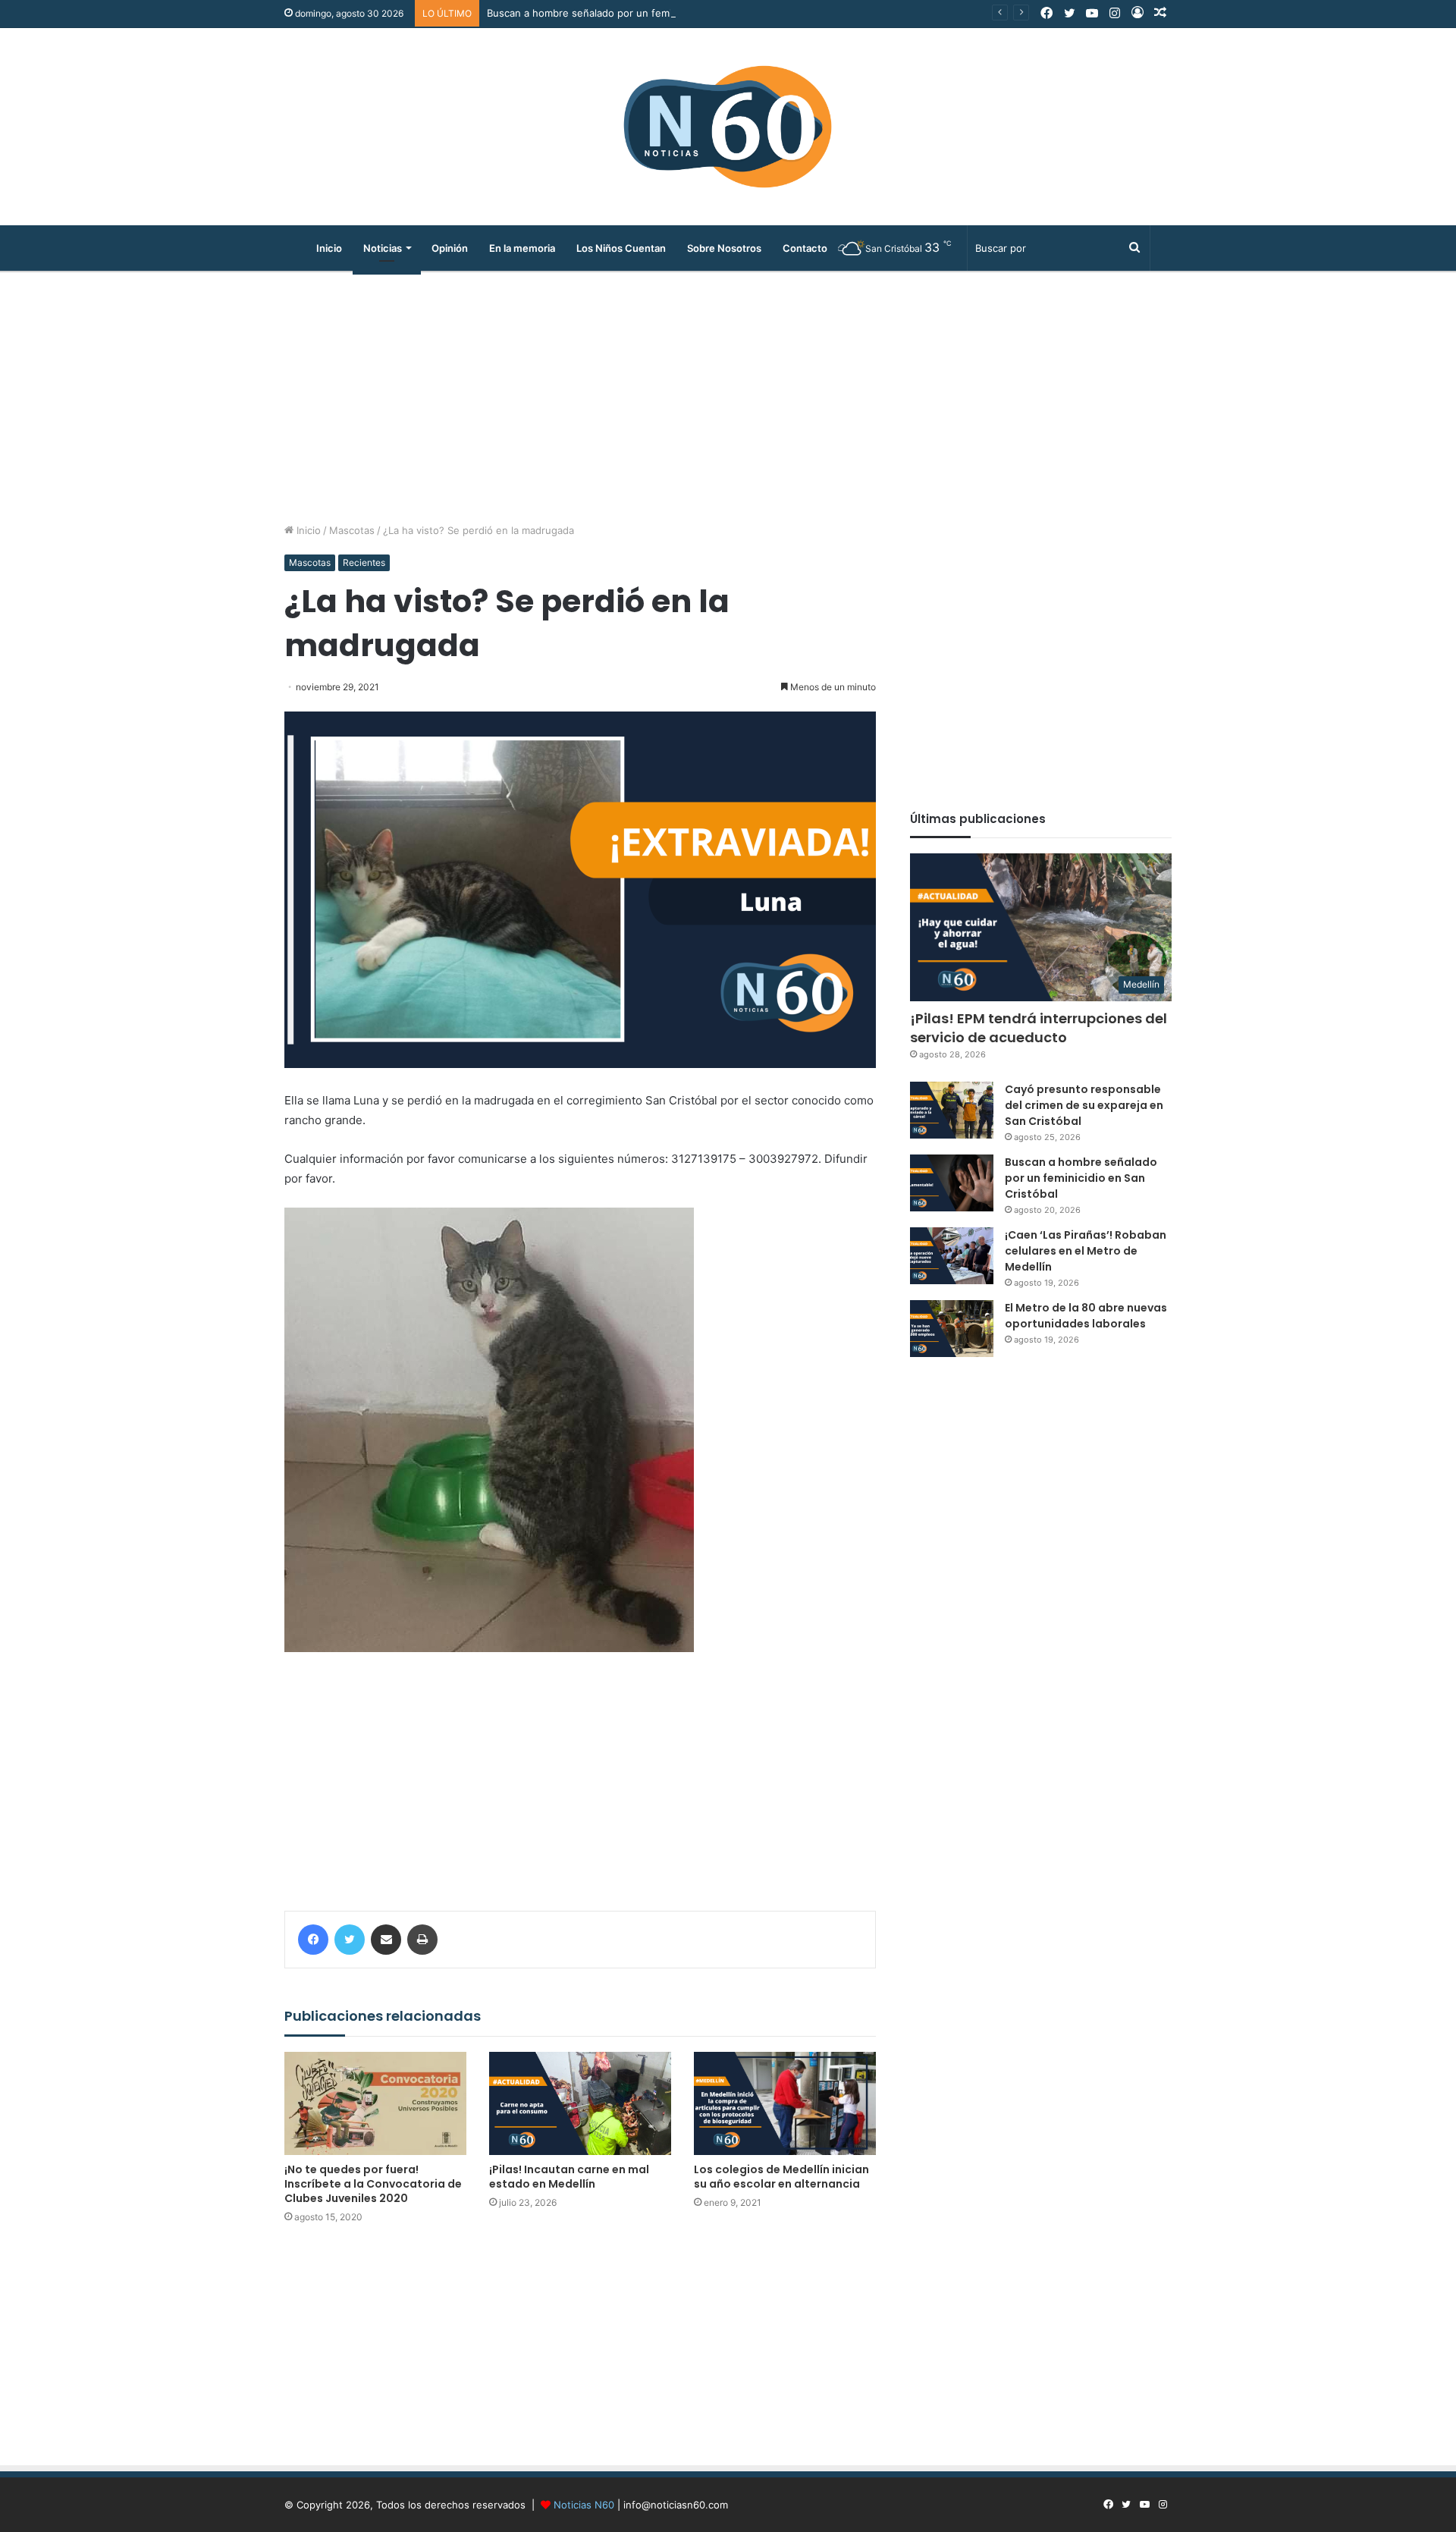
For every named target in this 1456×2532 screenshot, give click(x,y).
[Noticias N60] (728, 127)
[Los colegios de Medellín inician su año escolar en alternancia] (785, 2103)
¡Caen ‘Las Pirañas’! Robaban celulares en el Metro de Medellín (1086, 1251)
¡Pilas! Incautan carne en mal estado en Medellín (569, 2177)
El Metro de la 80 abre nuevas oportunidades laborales (1086, 1316)
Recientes (364, 562)
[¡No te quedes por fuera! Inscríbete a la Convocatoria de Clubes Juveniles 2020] (375, 2103)
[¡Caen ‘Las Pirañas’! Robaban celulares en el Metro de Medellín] (952, 1256)
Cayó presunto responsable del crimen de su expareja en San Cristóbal (1084, 1105)
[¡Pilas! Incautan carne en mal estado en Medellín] (580, 2103)
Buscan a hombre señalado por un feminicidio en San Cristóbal (635, 13)
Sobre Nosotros (724, 248)
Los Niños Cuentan (621, 248)
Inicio (329, 248)
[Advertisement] (728, 394)
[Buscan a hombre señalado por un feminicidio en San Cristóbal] (952, 1183)
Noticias (383, 248)
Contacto (805, 248)
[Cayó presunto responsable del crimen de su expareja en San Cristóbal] (952, 1110)
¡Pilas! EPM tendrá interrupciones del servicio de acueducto (1039, 1028)
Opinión (450, 248)
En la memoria (522, 248)
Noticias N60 (584, 2505)
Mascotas (352, 530)
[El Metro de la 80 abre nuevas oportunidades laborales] (952, 1329)
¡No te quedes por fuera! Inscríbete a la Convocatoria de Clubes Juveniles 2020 (373, 2184)
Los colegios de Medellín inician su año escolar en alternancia (781, 2177)
